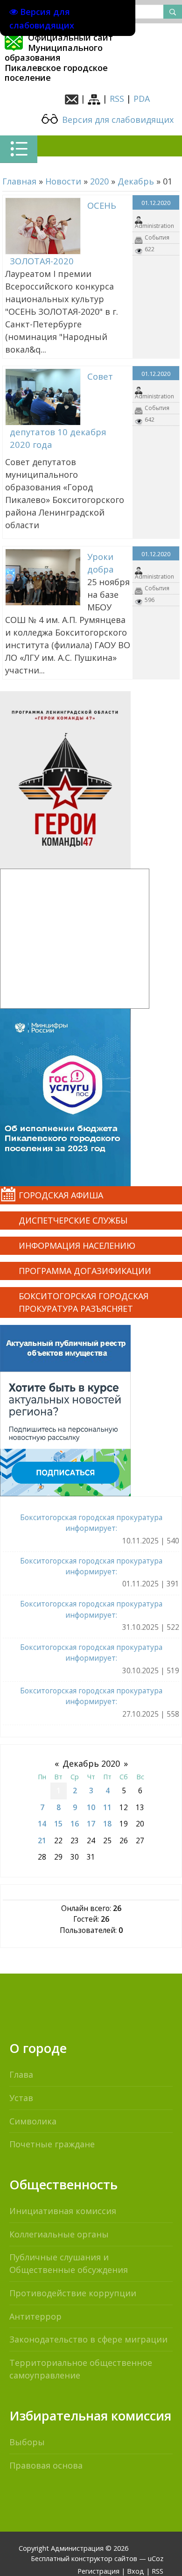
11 (107, 1807)
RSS (117, 99)
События (157, 237)
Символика (33, 2121)
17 (91, 1824)
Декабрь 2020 (91, 1763)
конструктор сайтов (104, 2558)
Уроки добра (101, 563)
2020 (99, 181)
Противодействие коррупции (73, 2293)
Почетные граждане (52, 2144)
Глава (21, 2074)
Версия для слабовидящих (117, 120)
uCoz (156, 2558)
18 (107, 1824)
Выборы (27, 2442)
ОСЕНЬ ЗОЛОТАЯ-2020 (63, 233)
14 (42, 1824)
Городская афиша (61, 1195)
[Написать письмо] (72, 99)
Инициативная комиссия (63, 2211)
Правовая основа (46, 2465)
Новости (63, 181)
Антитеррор (35, 2316)
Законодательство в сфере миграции (88, 2339)
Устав (21, 2098)
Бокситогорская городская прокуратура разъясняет (84, 1302)
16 (75, 1824)
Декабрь (136, 181)
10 (91, 1807)
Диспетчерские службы (73, 1220)
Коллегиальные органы (59, 2234)
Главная (19, 181)
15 (58, 1824)
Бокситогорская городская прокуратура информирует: (91, 1523)
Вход (136, 2571)
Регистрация (98, 2571)
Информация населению (77, 1246)
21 (42, 1840)
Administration (154, 226)
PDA (142, 99)
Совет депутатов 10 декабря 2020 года (61, 410)
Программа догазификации (85, 1271)
